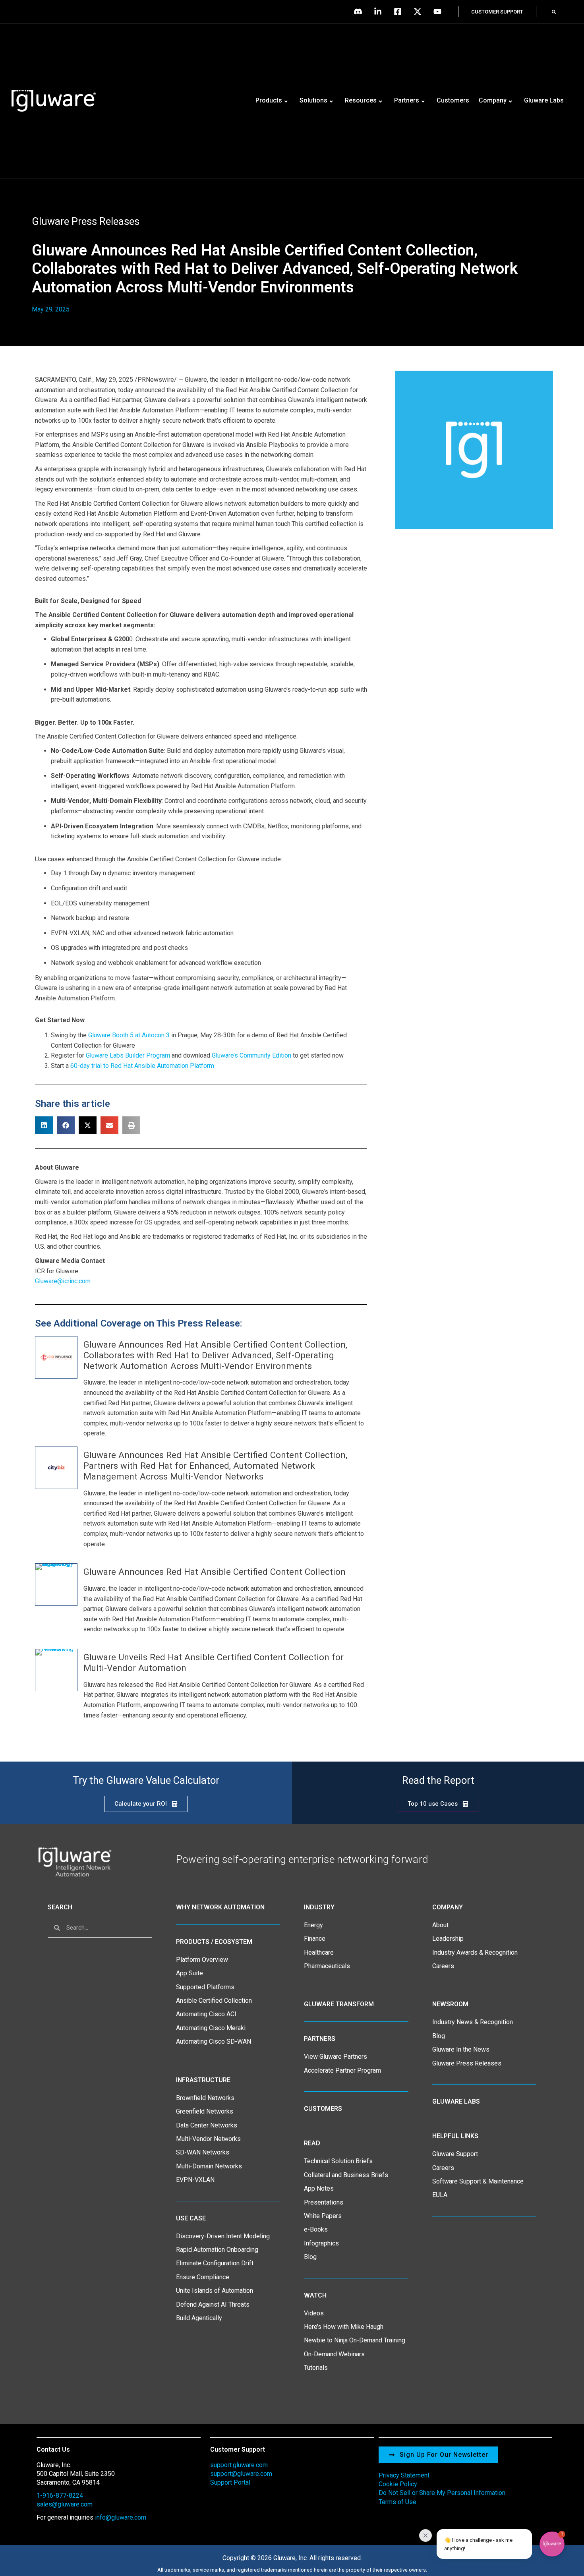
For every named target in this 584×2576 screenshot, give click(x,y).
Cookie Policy (398, 2484)
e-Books (316, 2229)
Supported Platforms (205, 1987)
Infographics (321, 2243)
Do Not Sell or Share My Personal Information (442, 2493)
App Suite (190, 1973)
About (440, 1925)
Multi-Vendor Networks (208, 2139)
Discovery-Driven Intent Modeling (223, 2236)
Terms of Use (397, 2502)
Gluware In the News (461, 2049)
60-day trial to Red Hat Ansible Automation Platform (142, 1066)
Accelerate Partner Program (342, 2070)
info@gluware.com (121, 2517)
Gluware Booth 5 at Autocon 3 (129, 1035)
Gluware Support (455, 2154)
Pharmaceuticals (327, 1966)
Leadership (448, 1939)
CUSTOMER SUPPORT (497, 12)
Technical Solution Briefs (338, 2161)
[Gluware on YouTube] (439, 12)
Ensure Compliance (203, 2277)
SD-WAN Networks (203, 2152)
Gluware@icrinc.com (63, 1281)
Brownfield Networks (205, 2098)
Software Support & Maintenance (478, 2181)
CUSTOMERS (323, 2109)
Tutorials (316, 2368)
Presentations (324, 2202)
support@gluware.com (241, 2474)
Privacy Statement (404, 2475)
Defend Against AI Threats (213, 2304)
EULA (440, 2195)
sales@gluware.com (65, 2504)
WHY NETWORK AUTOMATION (220, 1907)
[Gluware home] (74, 1861)
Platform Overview (202, 1960)
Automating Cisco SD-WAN (214, 2041)
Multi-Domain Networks (209, 2166)
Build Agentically (199, 2318)
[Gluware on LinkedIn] (380, 12)
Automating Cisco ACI (206, 2014)
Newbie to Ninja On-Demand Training (355, 2340)
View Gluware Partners (336, 2057)
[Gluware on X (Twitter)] (420, 12)
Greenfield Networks (205, 2111)
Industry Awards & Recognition (475, 1952)
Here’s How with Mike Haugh (344, 2327)
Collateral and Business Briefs (346, 2175)
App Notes (319, 2188)
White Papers (323, 2216)
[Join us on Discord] (360, 12)
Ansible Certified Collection (214, 2001)
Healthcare (319, 1952)
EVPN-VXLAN (195, 2180)
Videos (314, 2313)
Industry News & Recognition (473, 2022)
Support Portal (230, 2482)
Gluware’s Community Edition (251, 1055)
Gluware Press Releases (86, 221)
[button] (554, 12)
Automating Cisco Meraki (211, 2028)
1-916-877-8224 (60, 2496)
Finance (315, 1939)
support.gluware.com (239, 2465)
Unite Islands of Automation (215, 2291)
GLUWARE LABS (456, 2101)
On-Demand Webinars (334, 2354)
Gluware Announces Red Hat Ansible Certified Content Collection (215, 1572)
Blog (310, 2257)
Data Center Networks (207, 2125)
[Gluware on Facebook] (400, 12)
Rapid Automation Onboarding (217, 2250)
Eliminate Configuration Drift (215, 2263)
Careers (443, 1966)
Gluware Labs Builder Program (128, 1055)
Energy (313, 1925)
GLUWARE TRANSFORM (339, 2004)
